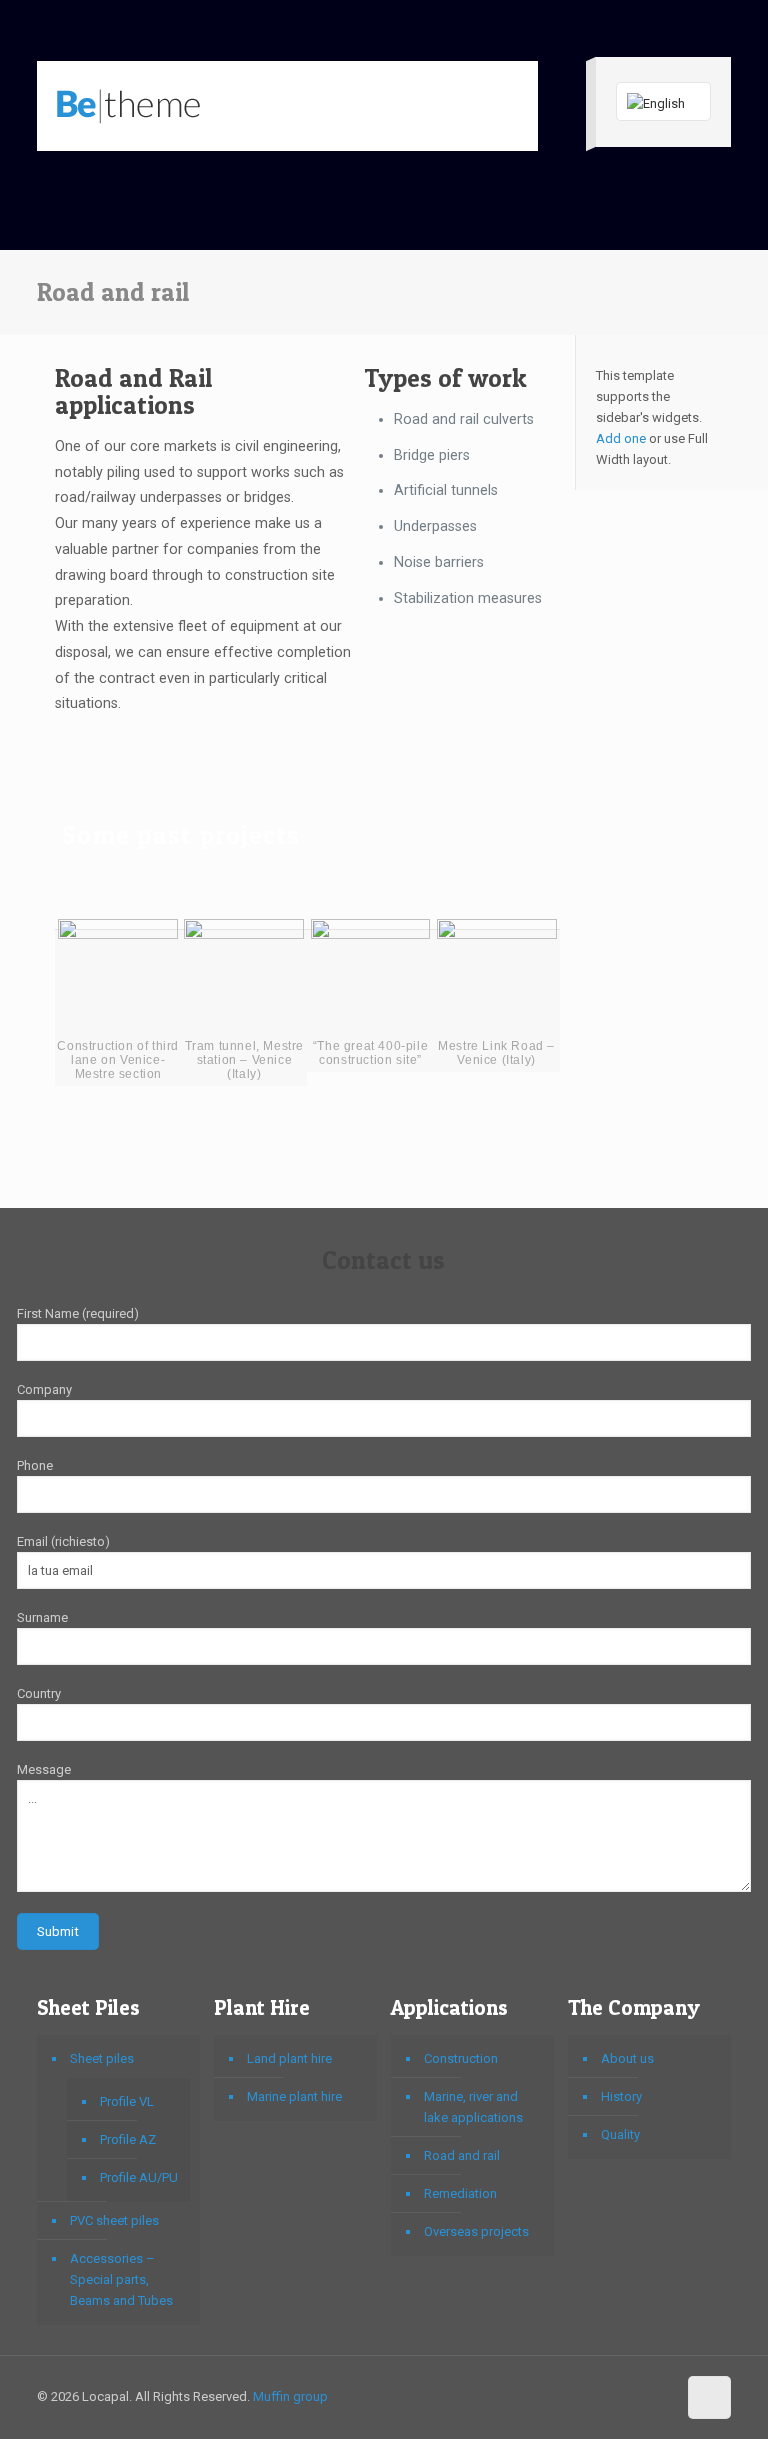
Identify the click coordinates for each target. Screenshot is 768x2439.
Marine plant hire (294, 2096)
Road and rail (462, 2155)
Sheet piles (102, 2058)
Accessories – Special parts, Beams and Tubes (121, 2279)
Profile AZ (128, 2139)
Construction (461, 2058)
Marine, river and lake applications (473, 2107)
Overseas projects (476, 2231)
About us (627, 2058)
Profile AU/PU (139, 2177)
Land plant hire (289, 2058)
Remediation (460, 2193)
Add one (621, 438)
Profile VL (127, 2101)
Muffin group (290, 2396)
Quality (620, 2134)
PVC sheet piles (114, 2220)
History (621, 2096)
